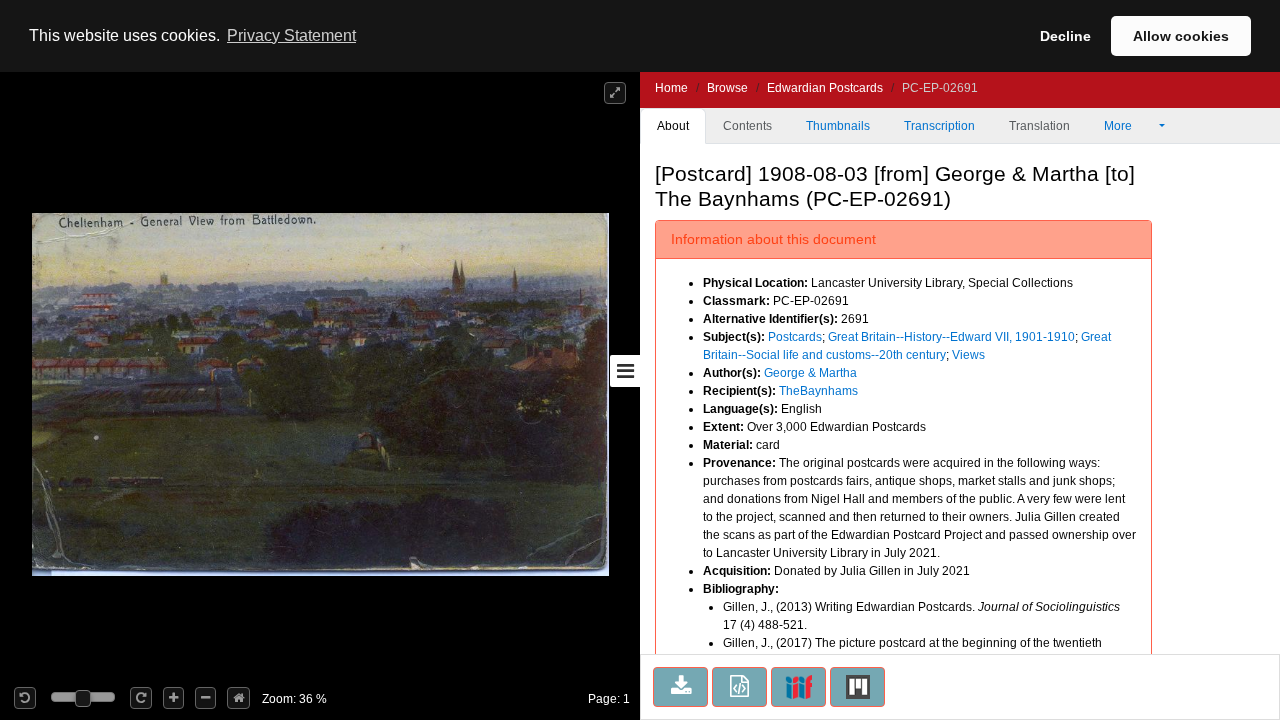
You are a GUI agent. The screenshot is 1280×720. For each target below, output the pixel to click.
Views (968, 355)
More (1119, 126)
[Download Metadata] (739, 687)
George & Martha (810, 373)
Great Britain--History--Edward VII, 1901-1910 (951, 337)
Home (671, 88)
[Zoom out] (205, 698)
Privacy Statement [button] (291, 35)
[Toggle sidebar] (625, 371)
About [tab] (673, 126)
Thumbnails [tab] (838, 126)
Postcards (795, 337)
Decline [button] (1065, 36)
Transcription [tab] (939, 126)
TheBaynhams (818, 391)
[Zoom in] (173, 698)
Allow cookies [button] (1181, 36)
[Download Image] (680, 687)
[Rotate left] (25, 698)
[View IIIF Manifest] (798, 687)
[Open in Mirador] (857, 687)
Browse (727, 88)
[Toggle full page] (615, 93)
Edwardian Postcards (825, 88)
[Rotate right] (141, 698)
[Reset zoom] (238, 698)
